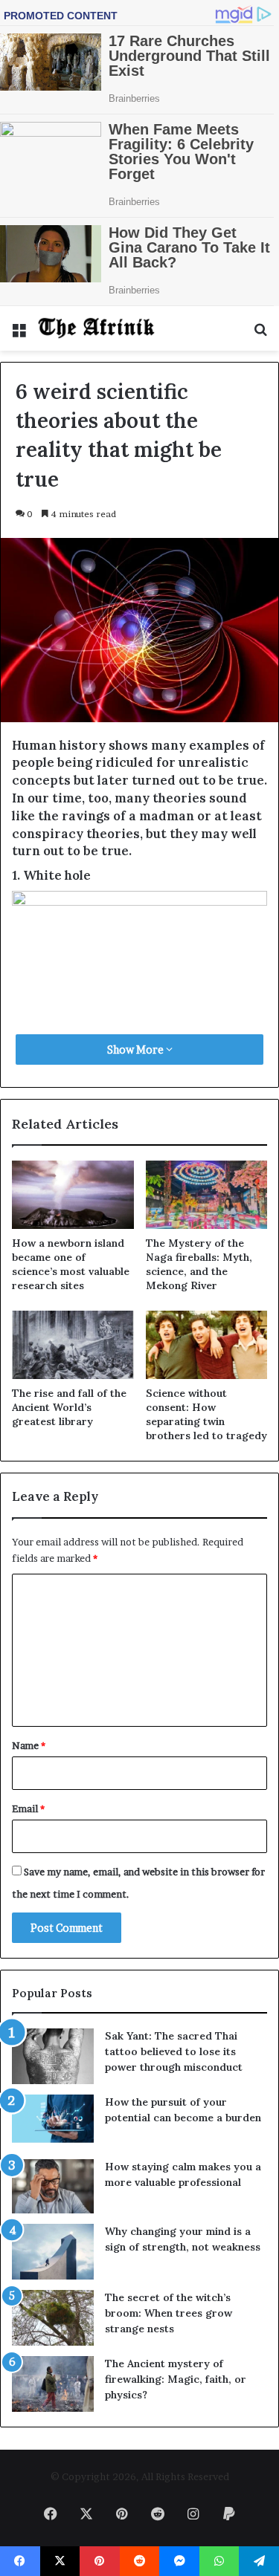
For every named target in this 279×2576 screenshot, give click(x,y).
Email (28, 1808)
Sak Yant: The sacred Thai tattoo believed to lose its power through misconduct (174, 2051)
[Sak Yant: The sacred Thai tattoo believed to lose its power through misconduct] (53, 2056)
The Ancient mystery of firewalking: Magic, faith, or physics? (176, 2379)
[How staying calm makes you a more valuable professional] (53, 2186)
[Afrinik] (97, 328)
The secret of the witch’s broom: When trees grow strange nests (169, 2313)
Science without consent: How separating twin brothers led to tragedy (206, 1414)
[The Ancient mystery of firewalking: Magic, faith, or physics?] (53, 2384)
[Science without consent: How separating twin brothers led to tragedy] (207, 1345)
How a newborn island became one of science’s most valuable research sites (71, 1264)
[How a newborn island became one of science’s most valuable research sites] (73, 1195)
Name (29, 1745)
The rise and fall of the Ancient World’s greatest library (69, 1407)
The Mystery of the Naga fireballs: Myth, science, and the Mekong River (199, 1264)
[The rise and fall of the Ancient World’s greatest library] (73, 1345)
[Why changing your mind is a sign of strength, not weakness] (53, 2252)
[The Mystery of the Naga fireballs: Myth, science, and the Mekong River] (207, 1195)
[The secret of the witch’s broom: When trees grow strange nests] (53, 2318)
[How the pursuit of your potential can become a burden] (53, 2122)
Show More (137, 1049)
